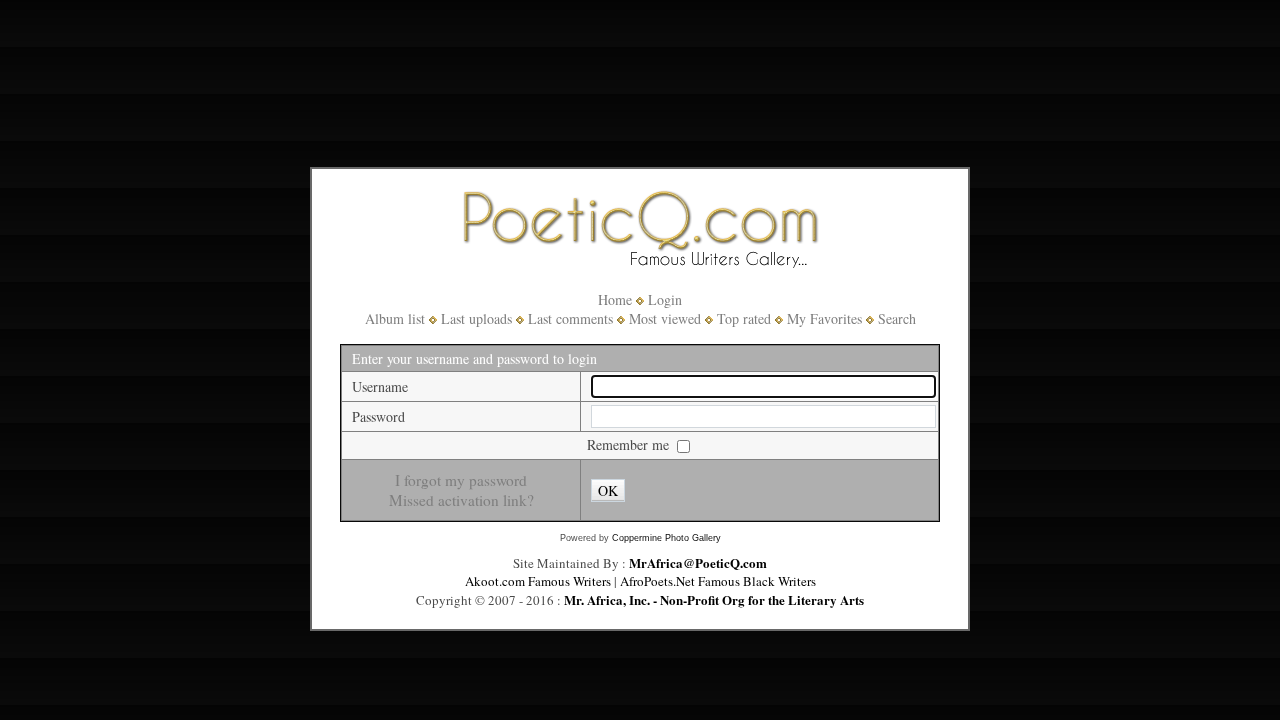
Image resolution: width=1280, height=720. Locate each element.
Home (615, 299)
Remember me (630, 444)
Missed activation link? (461, 500)
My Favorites (824, 318)
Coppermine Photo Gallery (666, 538)
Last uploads (476, 318)
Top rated (744, 318)
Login (665, 299)
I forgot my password (461, 480)
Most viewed (665, 318)
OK (608, 490)
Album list (395, 318)
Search (897, 318)
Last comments (570, 318)
